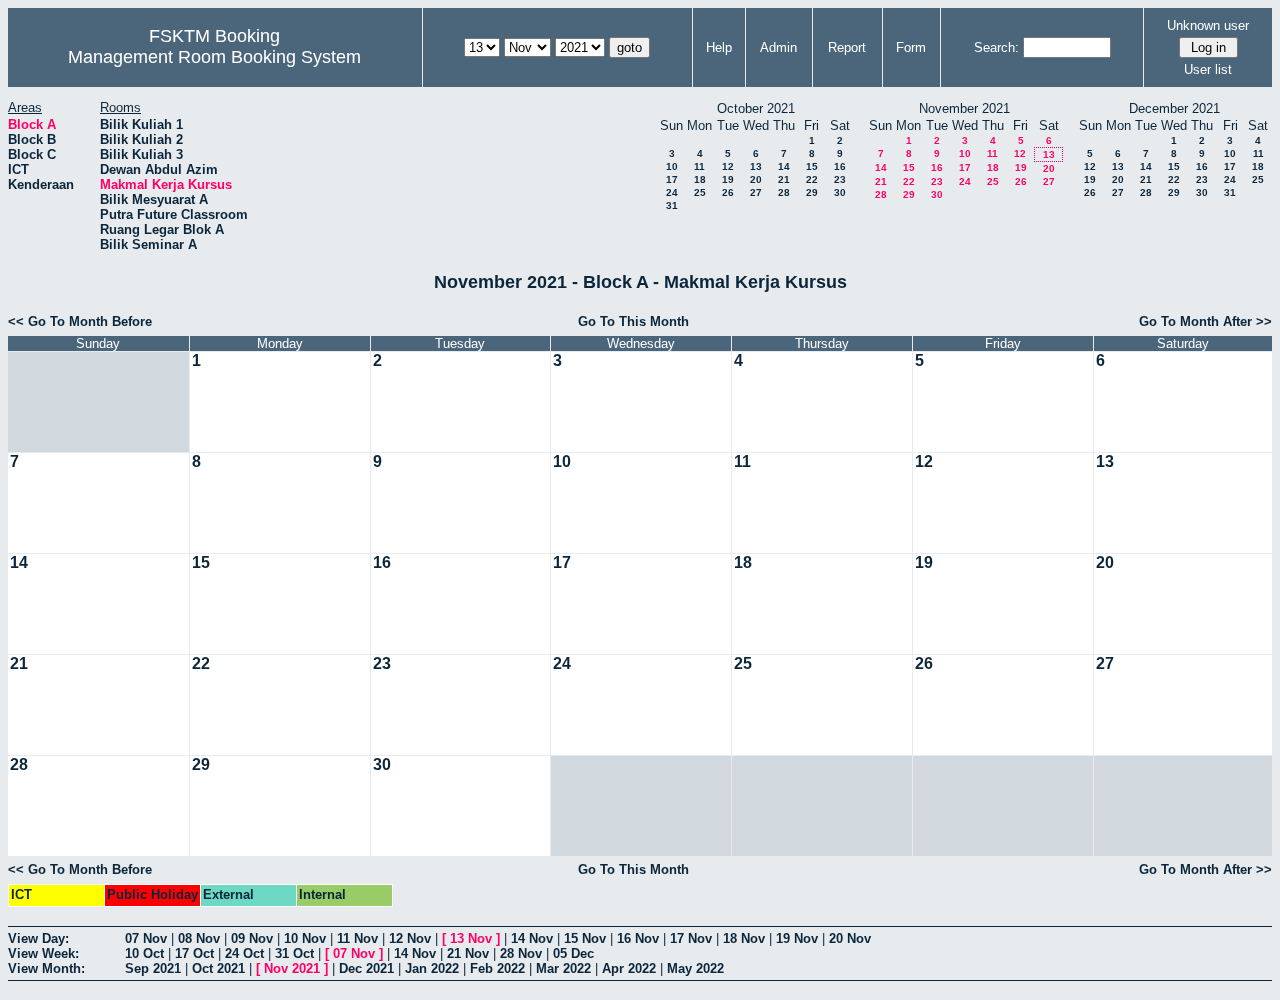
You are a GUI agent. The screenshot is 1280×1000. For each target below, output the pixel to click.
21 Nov (468, 953)
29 (812, 192)
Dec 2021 (366, 968)
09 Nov (252, 938)
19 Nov (797, 938)
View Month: (46, 968)
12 (728, 166)
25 (700, 192)
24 (672, 192)
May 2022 (695, 968)
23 (840, 179)
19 (728, 179)
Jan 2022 (432, 968)
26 (728, 192)
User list (1208, 69)
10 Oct (144, 953)
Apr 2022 (629, 968)
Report (847, 47)
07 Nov (146, 938)
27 (756, 192)
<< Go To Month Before (80, 321)
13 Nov (471, 938)
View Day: (38, 938)
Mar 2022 (563, 968)
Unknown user (1208, 25)
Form (911, 47)
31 (672, 205)
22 (812, 179)
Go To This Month (633, 321)
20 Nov (850, 938)
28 (784, 192)
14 (784, 166)
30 (840, 192)
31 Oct (294, 953)
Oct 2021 (218, 968)
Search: (996, 47)
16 (840, 166)
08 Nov (199, 938)
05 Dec (573, 953)
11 (699, 166)
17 (672, 179)
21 (784, 179)
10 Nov (305, 938)
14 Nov (532, 938)
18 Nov (744, 938)
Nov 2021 (292, 968)
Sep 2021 (153, 968)
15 (812, 166)
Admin (778, 47)
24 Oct (244, 953)
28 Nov (521, 953)
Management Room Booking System (214, 57)
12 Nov (410, 938)
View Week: (43, 953)
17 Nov (691, 938)
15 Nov (585, 938)
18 (700, 179)
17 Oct (194, 953)
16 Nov (638, 938)
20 (756, 179)
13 (756, 166)
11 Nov (357, 938)
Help (719, 47)
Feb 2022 (497, 968)
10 (672, 166)
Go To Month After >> (1205, 321)
